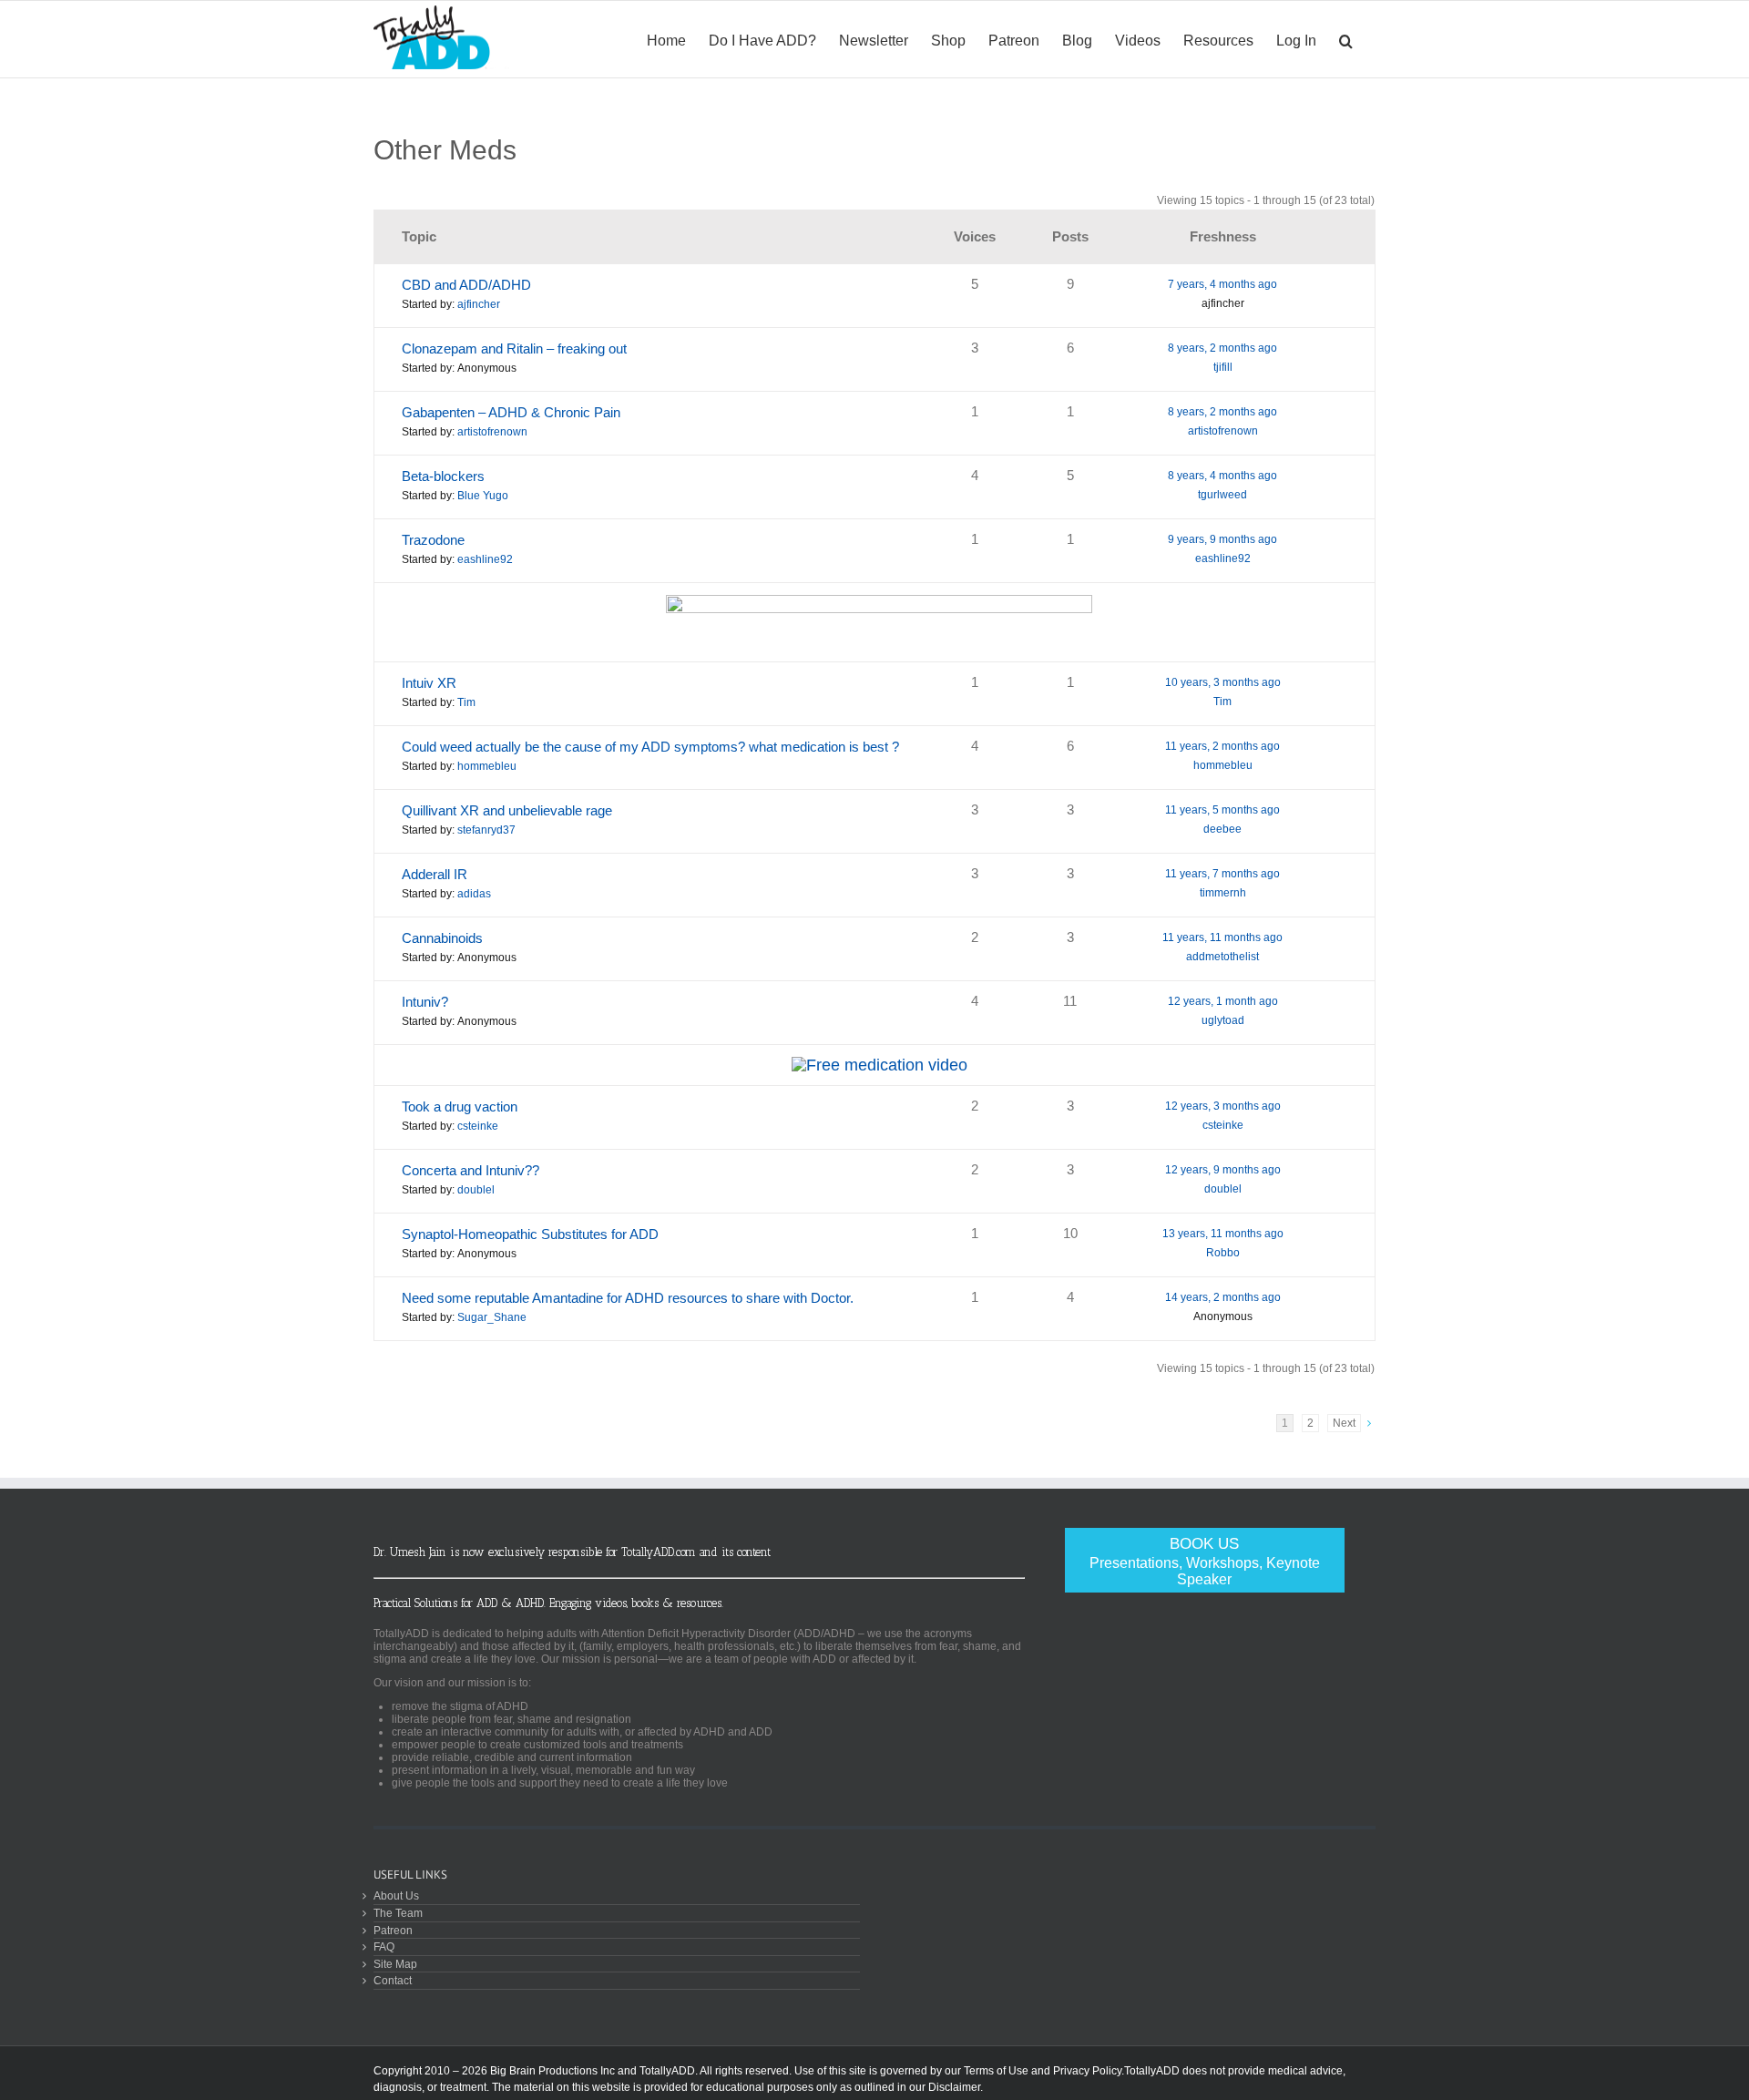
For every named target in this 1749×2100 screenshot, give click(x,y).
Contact (393, 1980)
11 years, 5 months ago (1222, 810)
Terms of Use (996, 2071)
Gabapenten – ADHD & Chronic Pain (511, 412)
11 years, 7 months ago (1222, 874)
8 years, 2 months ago (1222, 348)
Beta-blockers (443, 476)
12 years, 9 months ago (1223, 1170)
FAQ (384, 1946)
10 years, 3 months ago (1223, 682)
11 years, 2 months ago (1222, 746)
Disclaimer (954, 2087)
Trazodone (433, 540)
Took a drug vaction (460, 1106)
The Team (398, 1913)
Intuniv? (425, 1002)
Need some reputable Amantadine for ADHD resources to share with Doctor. (628, 1298)
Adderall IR (435, 874)
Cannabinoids (442, 938)
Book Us (1205, 1561)
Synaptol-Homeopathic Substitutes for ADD (530, 1234)
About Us (396, 1895)
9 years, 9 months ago (1222, 539)
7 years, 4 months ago (1222, 284)
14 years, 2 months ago (1223, 1297)
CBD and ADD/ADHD (466, 285)
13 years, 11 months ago (1223, 1234)
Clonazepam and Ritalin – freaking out (514, 348)
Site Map (395, 1964)
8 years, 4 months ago (1222, 476)
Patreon (393, 1930)
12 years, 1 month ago (1223, 1001)
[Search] (1346, 39)
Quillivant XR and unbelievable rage (507, 810)
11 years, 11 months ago (1222, 937)
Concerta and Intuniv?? (470, 1170)
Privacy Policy (1087, 2071)
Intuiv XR (429, 683)
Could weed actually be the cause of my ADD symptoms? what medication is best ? (650, 747)
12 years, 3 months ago (1223, 1106)
